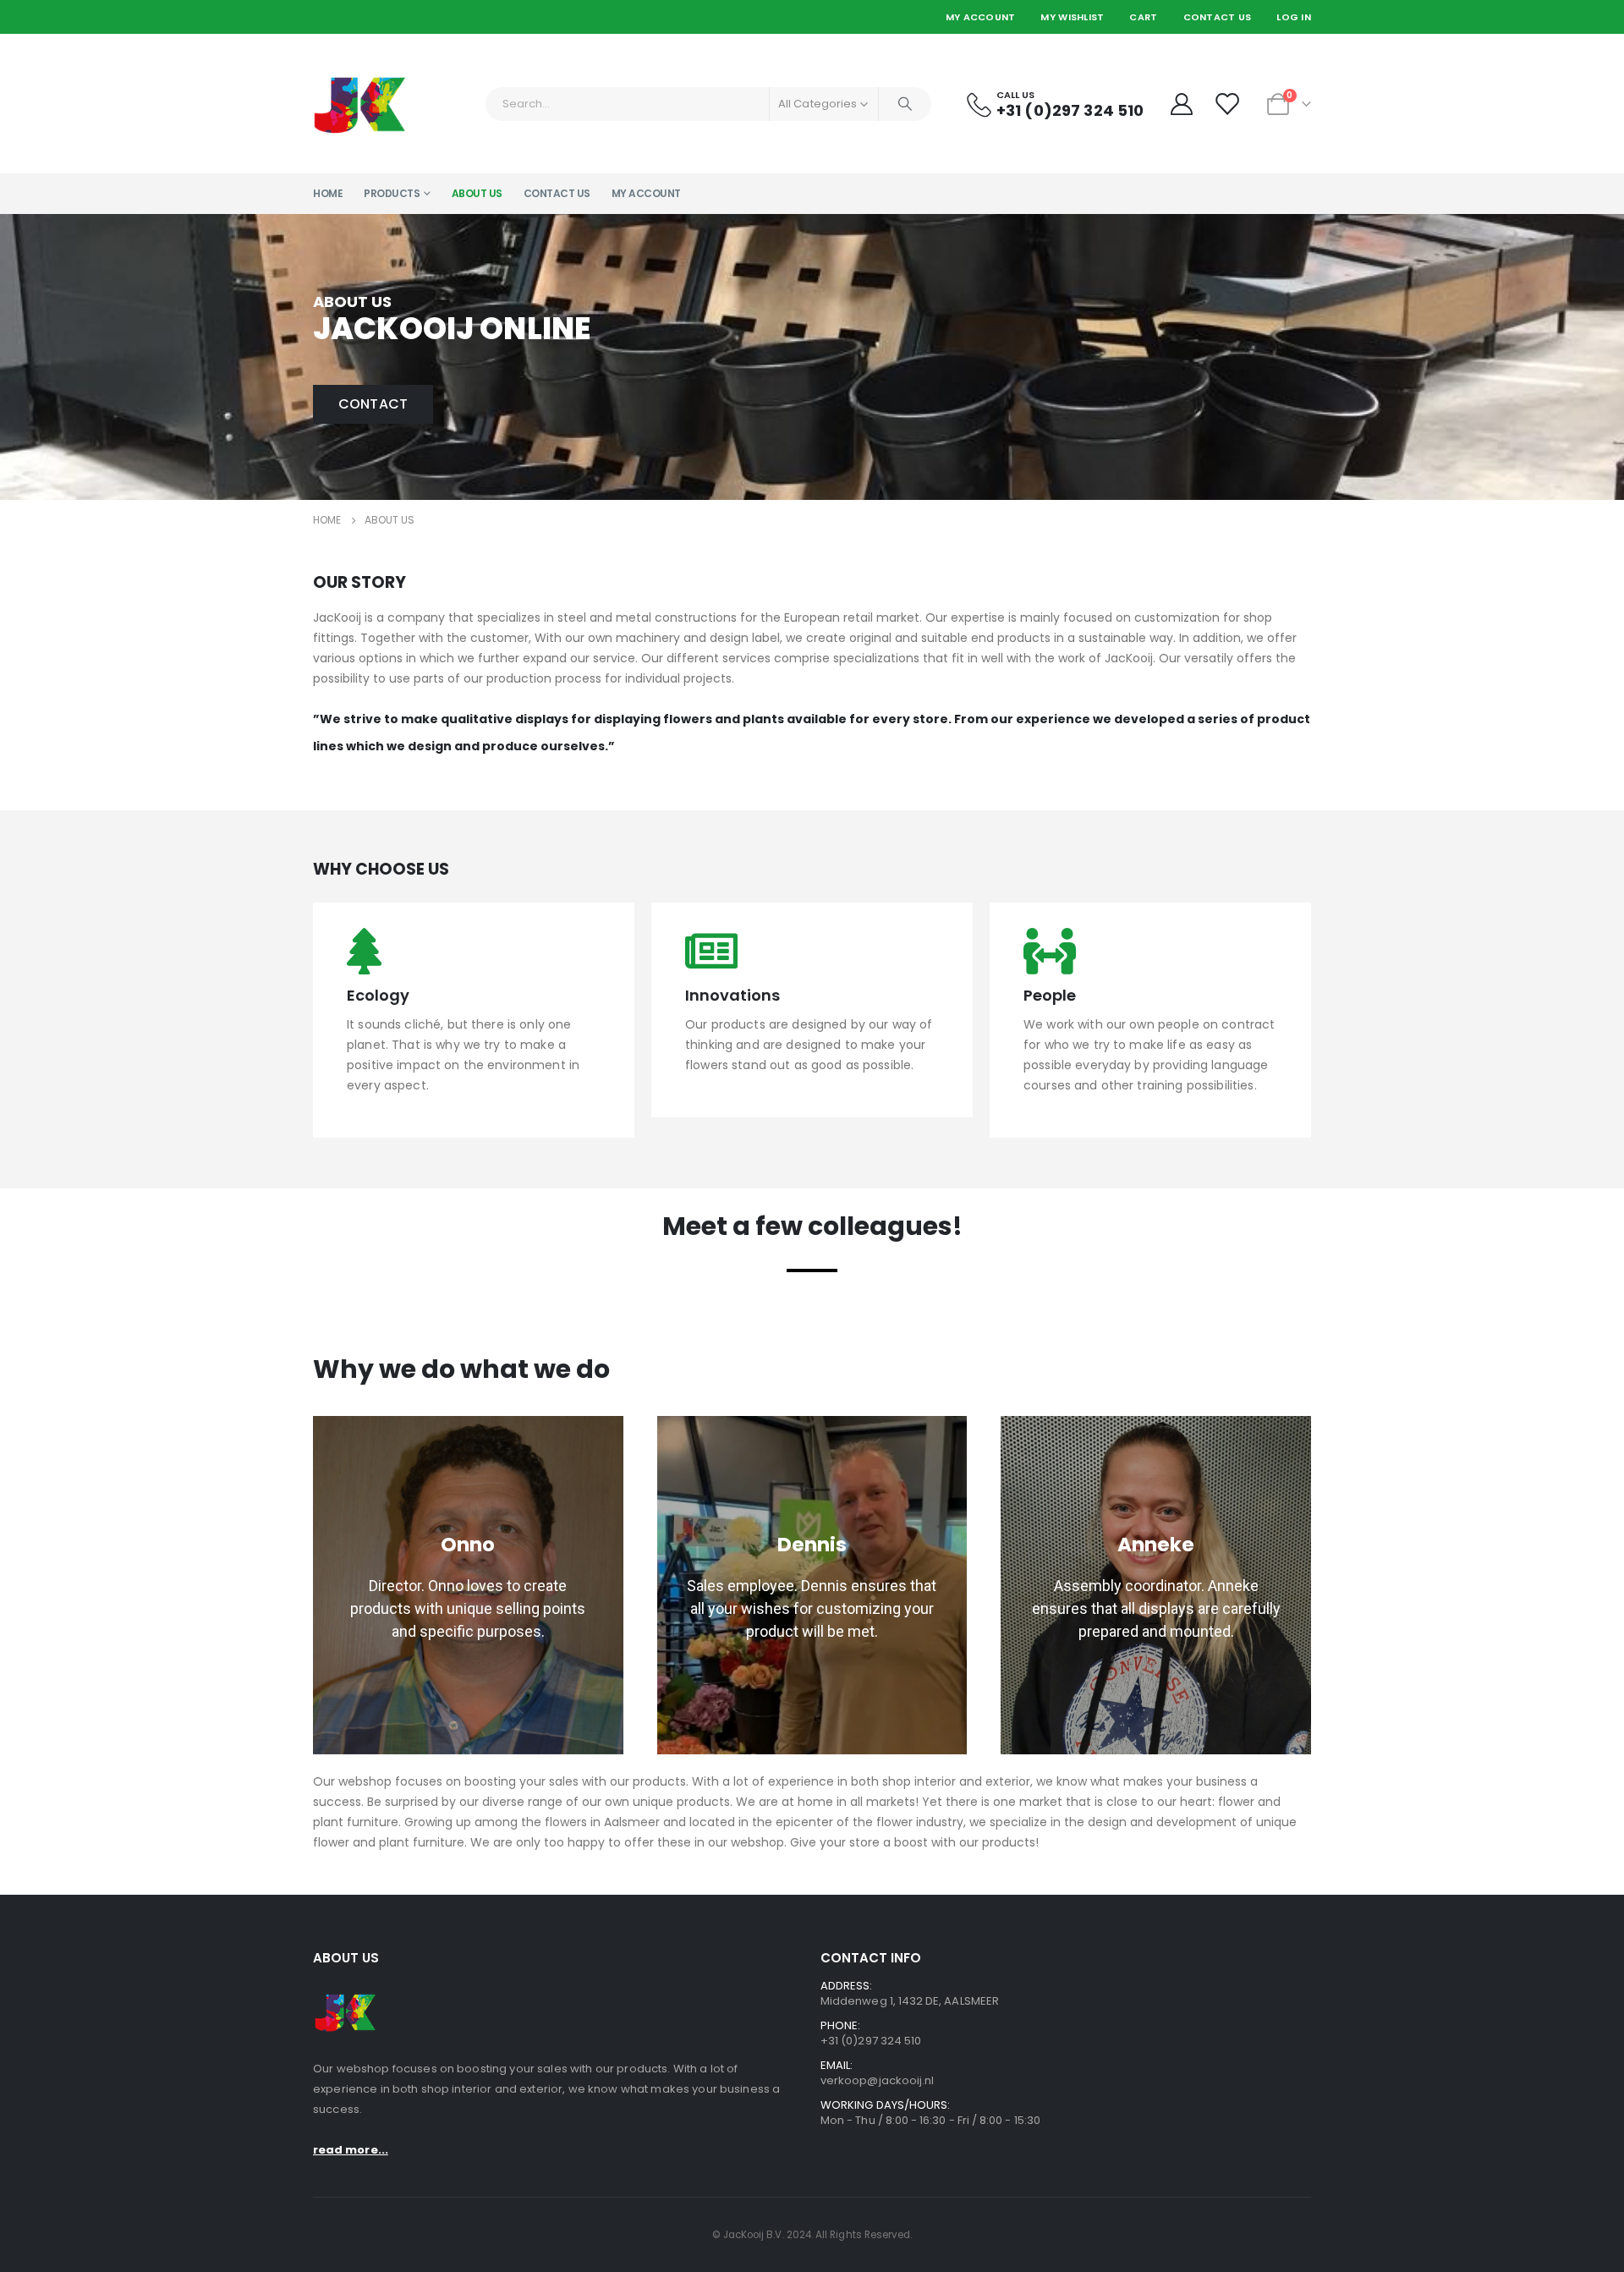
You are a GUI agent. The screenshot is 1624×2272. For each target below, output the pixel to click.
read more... (351, 2150)
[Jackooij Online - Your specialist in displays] (360, 104)
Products (392, 193)
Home (328, 193)
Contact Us (1218, 17)
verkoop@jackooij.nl (877, 2080)
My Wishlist (1072, 17)
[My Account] (1181, 104)
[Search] (905, 104)
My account (646, 193)
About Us (477, 193)
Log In (1294, 17)
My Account (981, 17)
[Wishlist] (1229, 104)
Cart (1143, 17)
